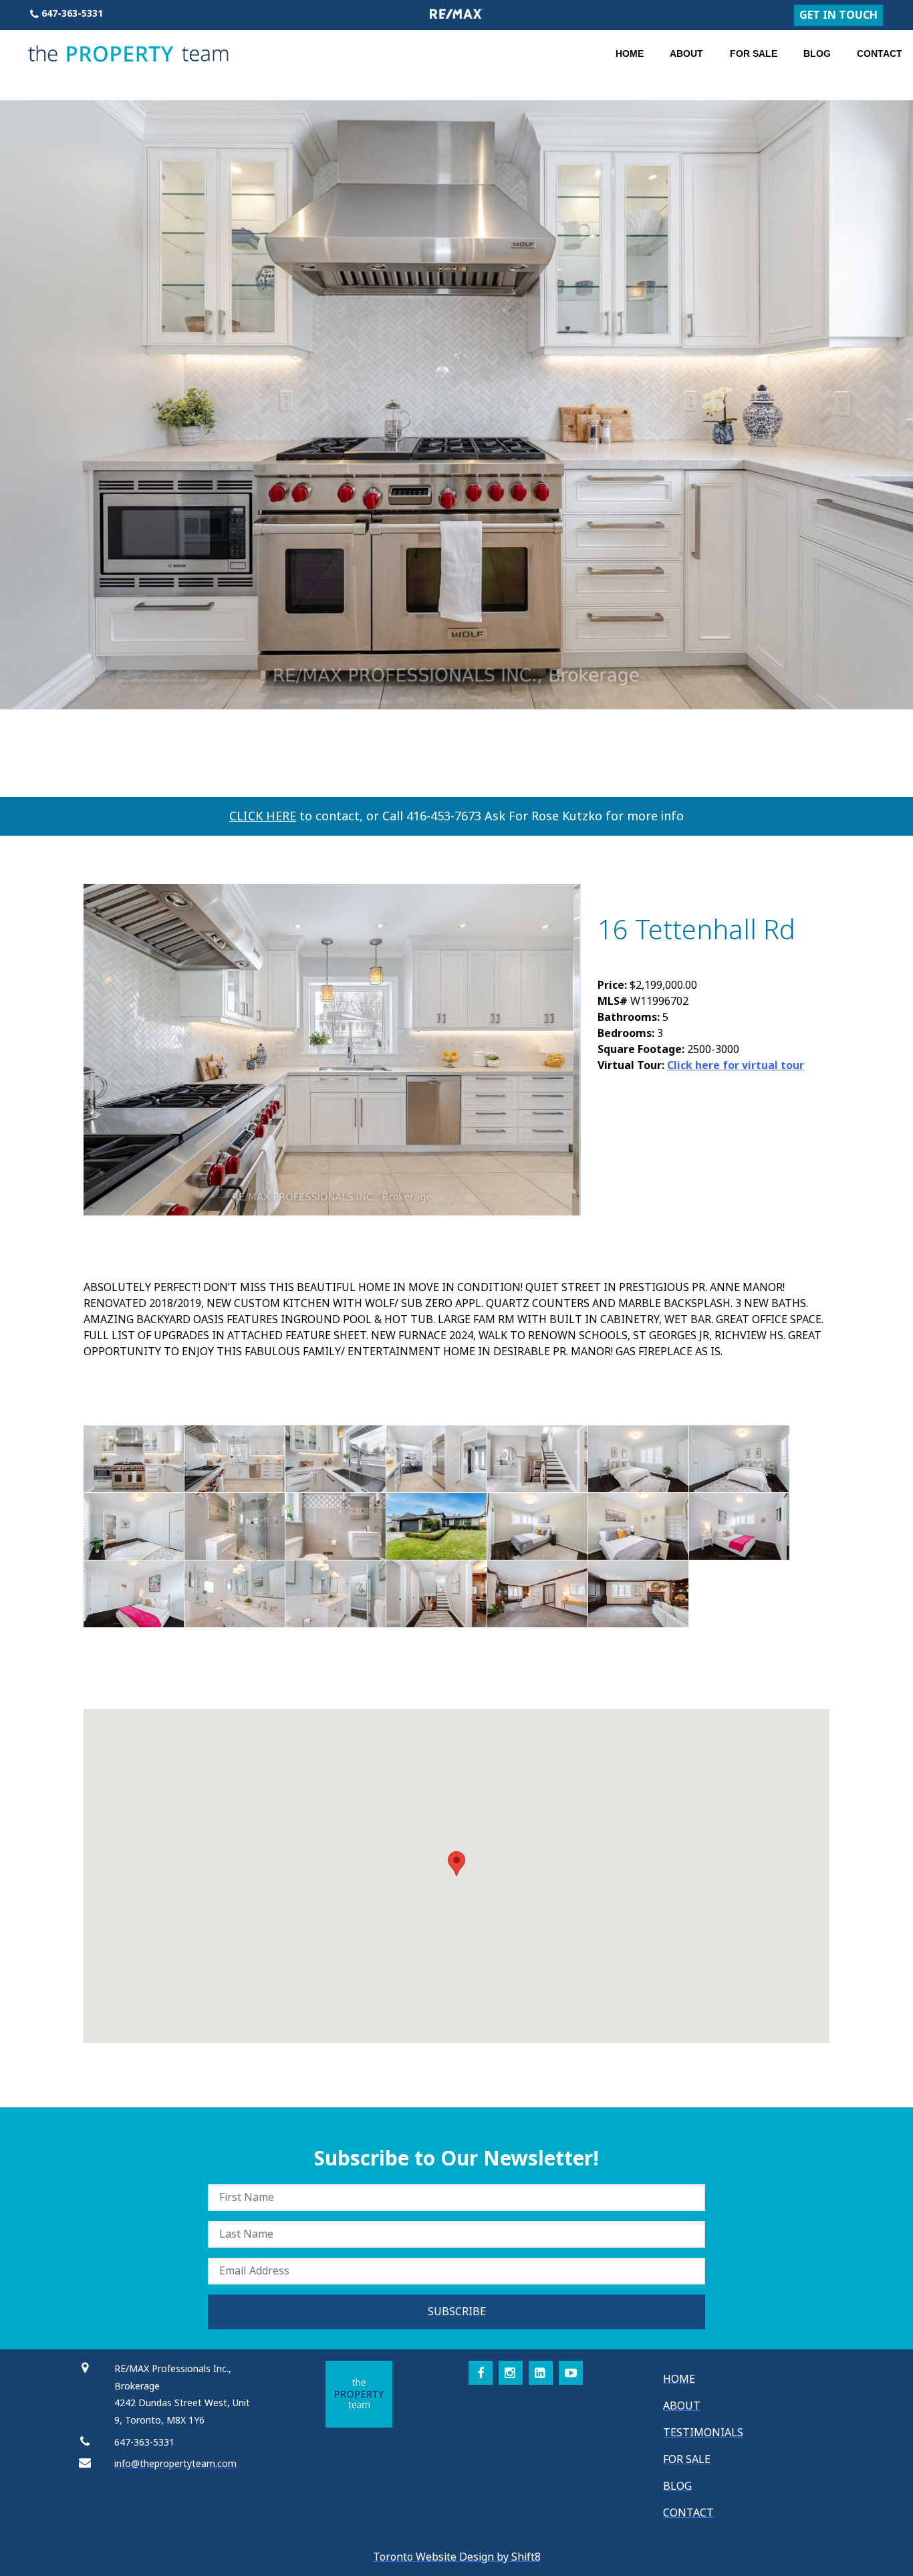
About (686, 53)
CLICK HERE (263, 816)
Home (630, 53)
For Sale (754, 53)
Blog (817, 53)
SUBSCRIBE (457, 2312)
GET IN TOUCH (838, 15)
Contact (880, 53)
